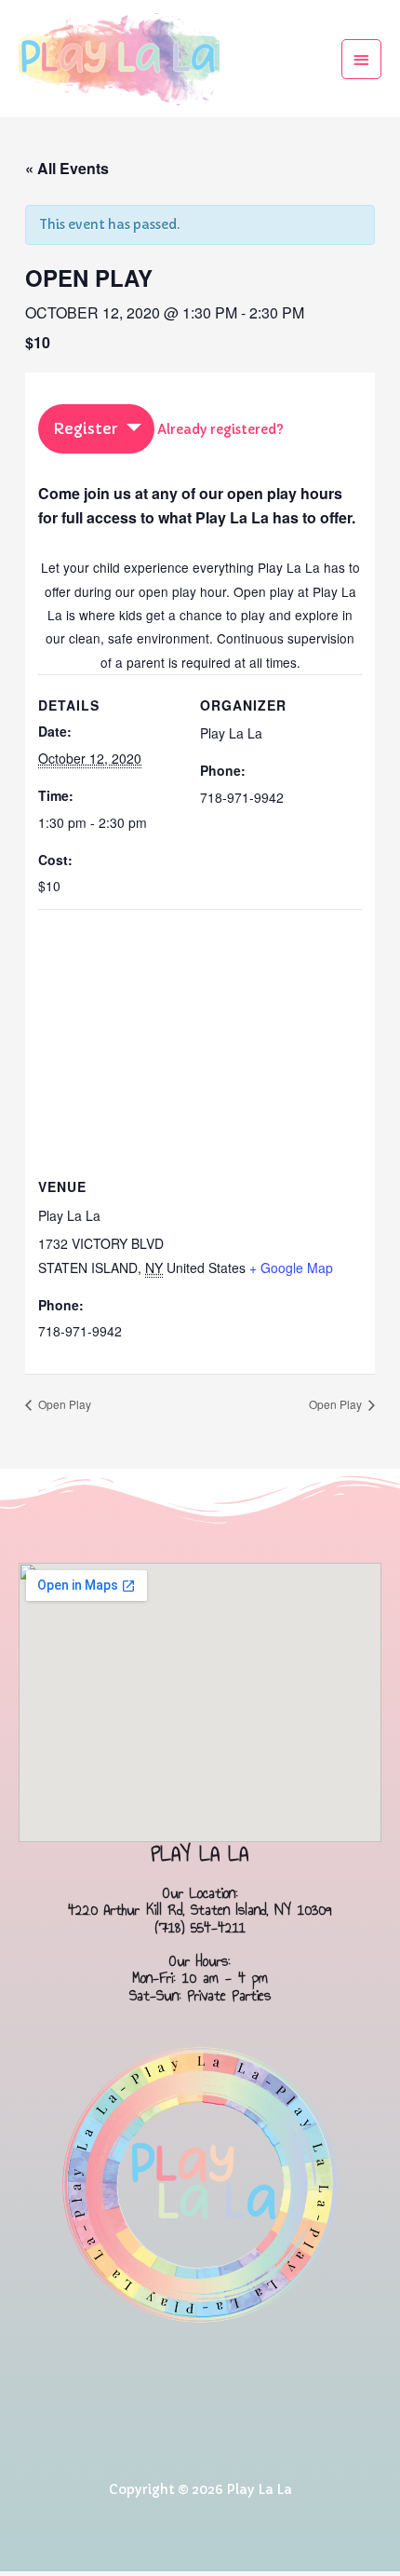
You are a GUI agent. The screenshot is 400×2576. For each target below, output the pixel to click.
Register (85, 428)
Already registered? (220, 430)
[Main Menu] (362, 59)
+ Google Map (291, 1268)
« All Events (67, 168)
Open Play (63, 1404)
